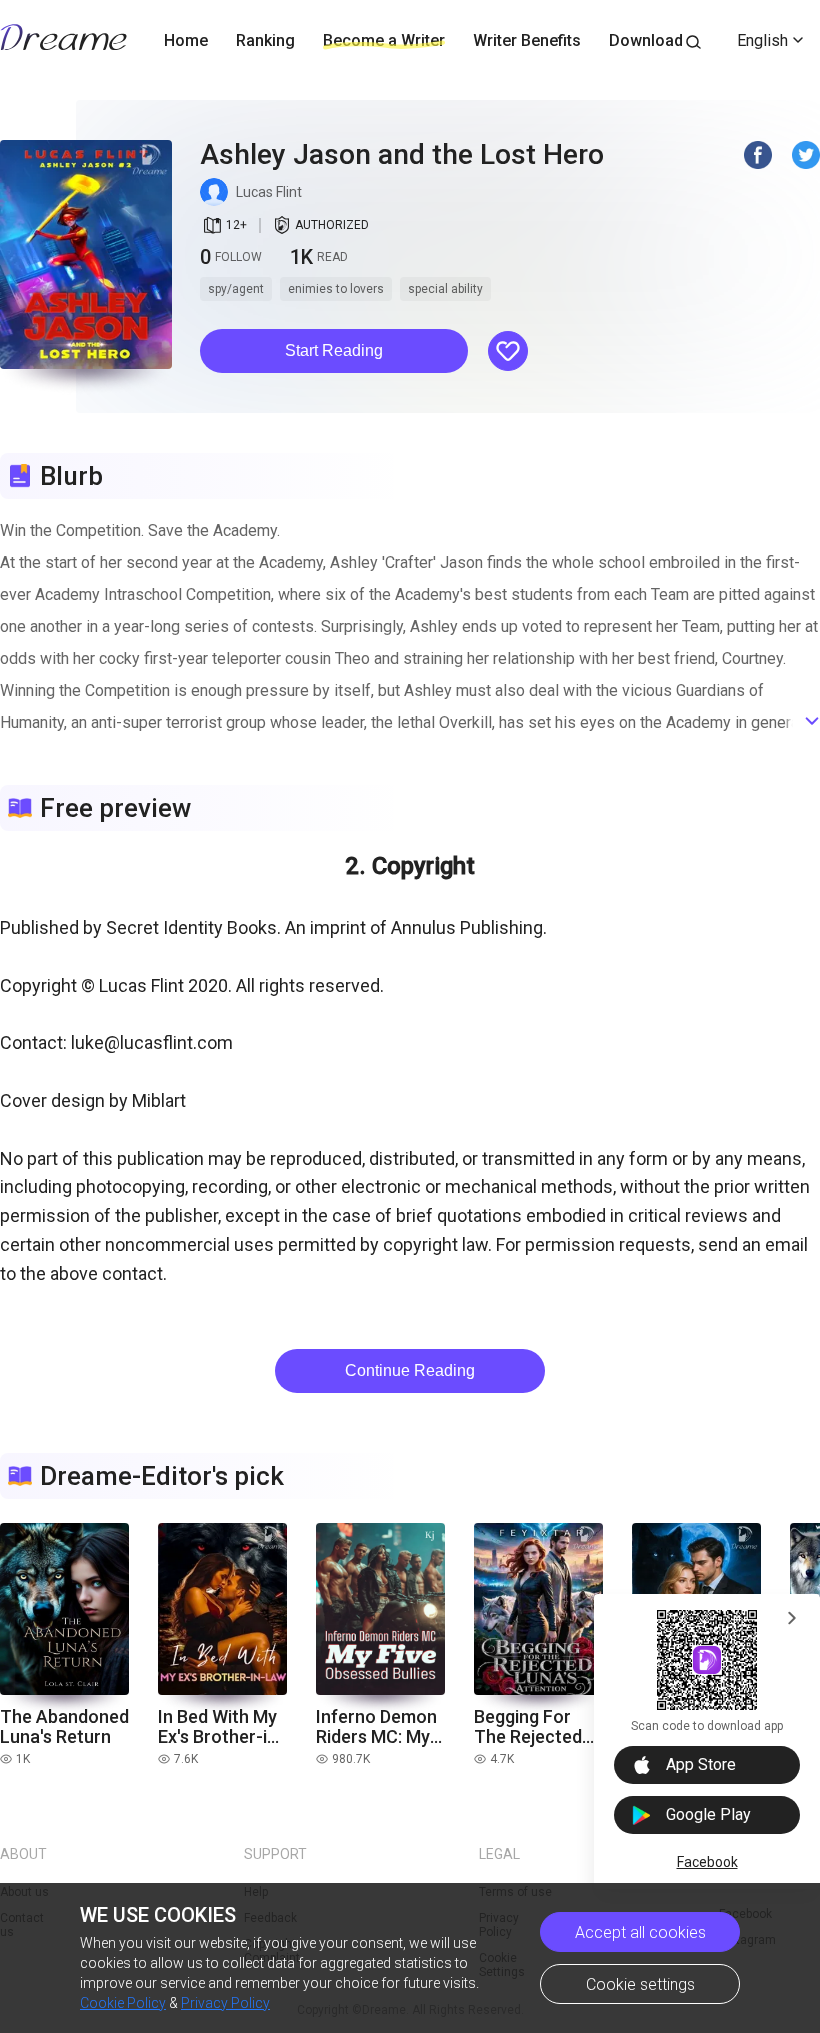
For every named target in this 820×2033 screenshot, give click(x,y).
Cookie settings (640, 1984)
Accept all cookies (640, 1932)
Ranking (265, 40)
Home (186, 40)
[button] (334, 351)
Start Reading (334, 350)
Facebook (707, 1862)
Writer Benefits (527, 40)
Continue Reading (410, 1370)
